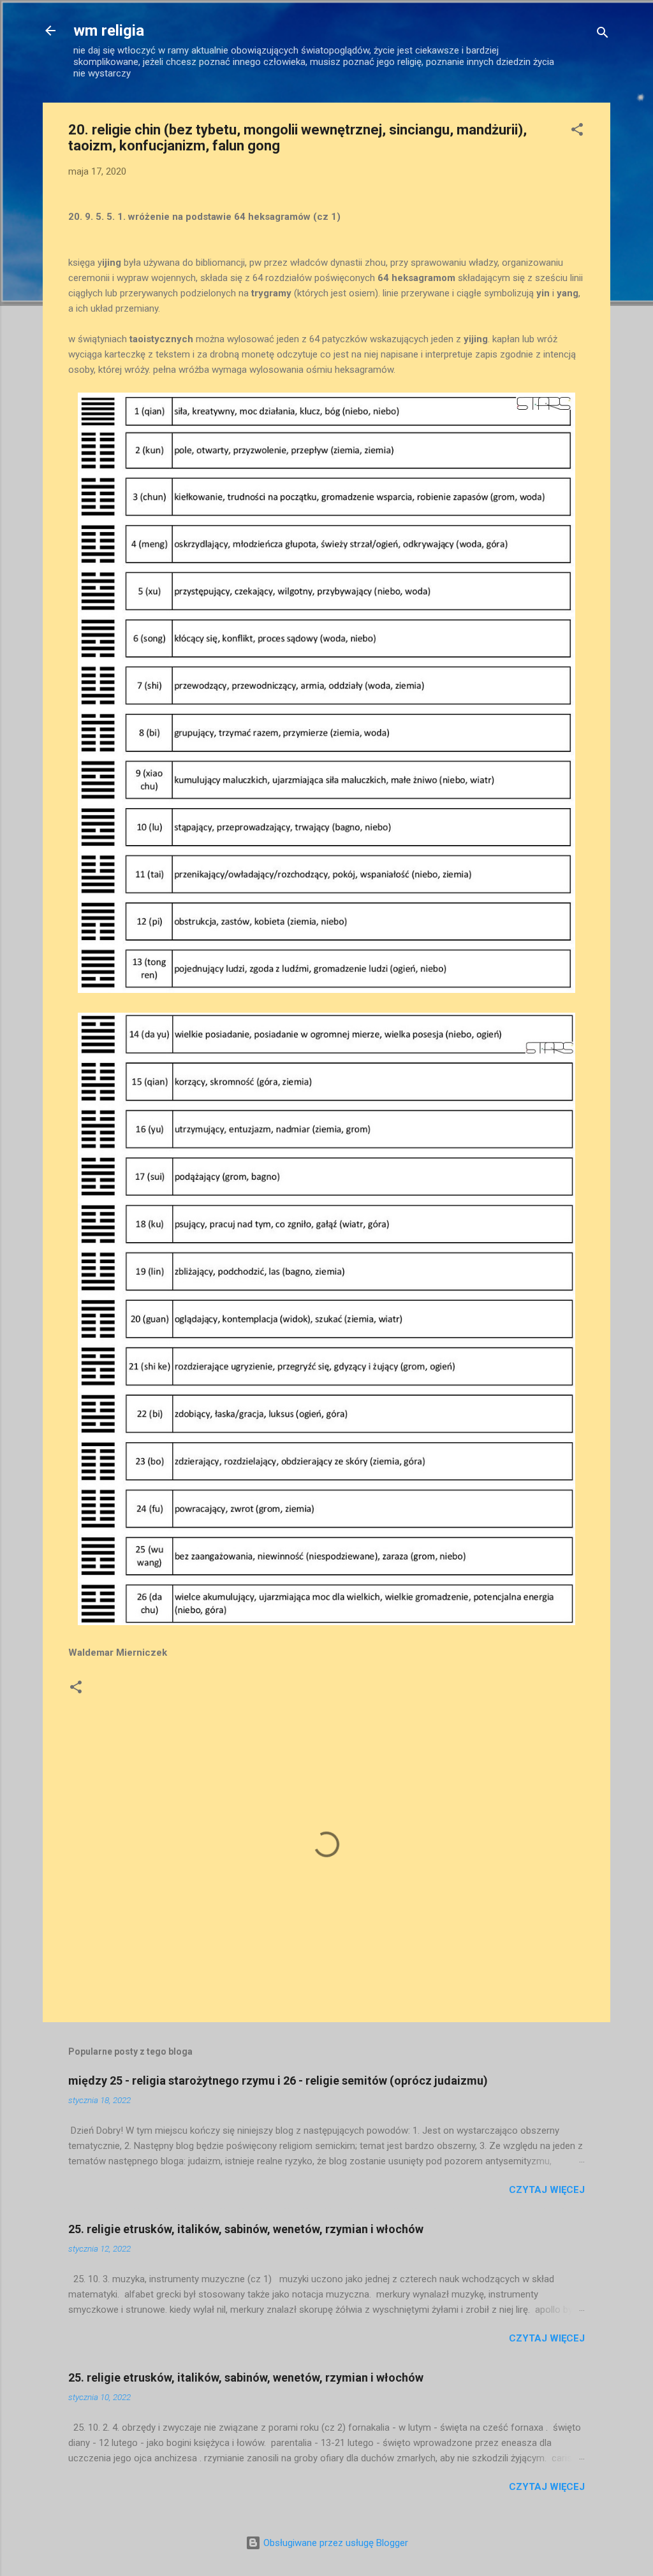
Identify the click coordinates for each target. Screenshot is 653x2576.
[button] (577, 132)
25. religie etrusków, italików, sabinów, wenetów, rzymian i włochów (246, 2229)
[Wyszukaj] (603, 35)
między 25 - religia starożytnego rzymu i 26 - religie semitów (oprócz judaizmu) (278, 2080)
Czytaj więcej (547, 2190)
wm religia (109, 31)
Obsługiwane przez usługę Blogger (334, 2543)
